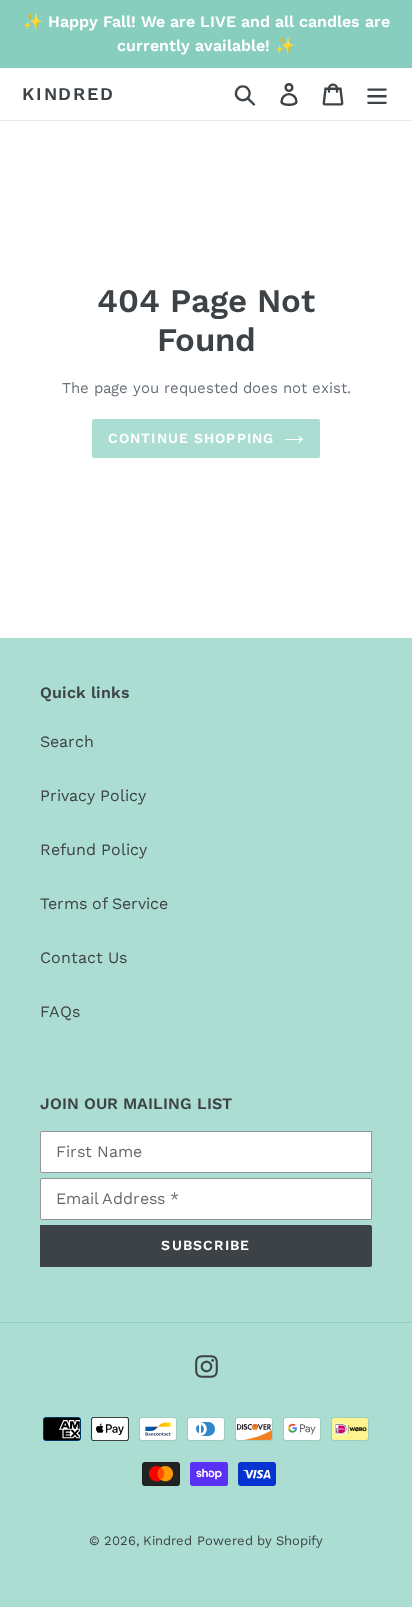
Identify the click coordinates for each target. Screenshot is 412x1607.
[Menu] (377, 94)
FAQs (60, 1011)
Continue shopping (191, 438)
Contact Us (83, 957)
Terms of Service (104, 903)
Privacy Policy (93, 795)
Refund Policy (93, 849)
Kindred (68, 93)
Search (67, 741)
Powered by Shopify (260, 1540)
